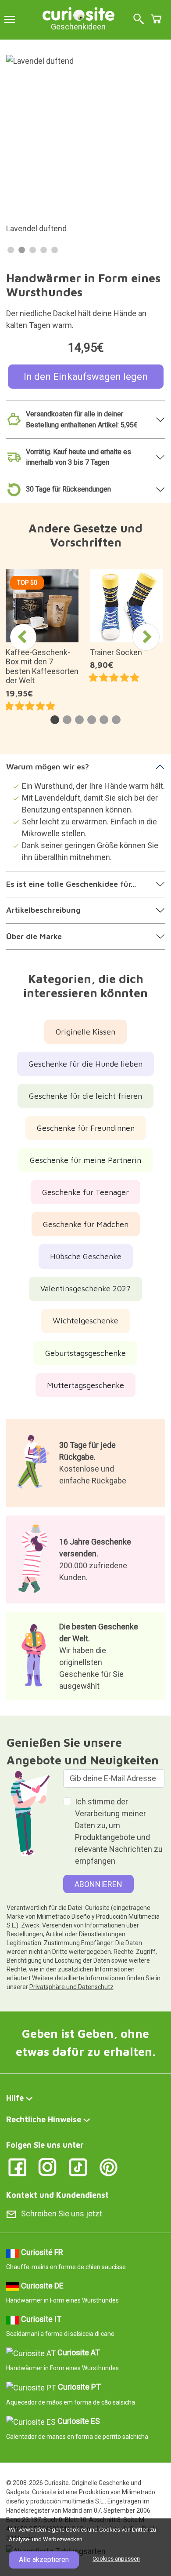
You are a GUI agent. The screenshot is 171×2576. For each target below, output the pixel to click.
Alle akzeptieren (44, 2560)
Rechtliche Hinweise (44, 2119)
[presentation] (23, 637)
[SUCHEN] (139, 20)
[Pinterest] (109, 2167)
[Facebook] (17, 2167)
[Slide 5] (55, 250)
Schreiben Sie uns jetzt (62, 2213)
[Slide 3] (33, 250)
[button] (55, 720)
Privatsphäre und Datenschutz (71, 1987)
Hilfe (15, 2098)
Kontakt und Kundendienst (57, 2195)
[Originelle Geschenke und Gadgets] (78, 13)
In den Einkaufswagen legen (86, 377)
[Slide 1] (11, 250)
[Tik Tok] (78, 2167)
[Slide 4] (44, 250)
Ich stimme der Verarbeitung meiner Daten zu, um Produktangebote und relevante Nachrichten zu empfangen (119, 1831)
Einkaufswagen (156, 19)
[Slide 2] (22, 250)
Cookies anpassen (116, 2559)
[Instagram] (48, 2167)
